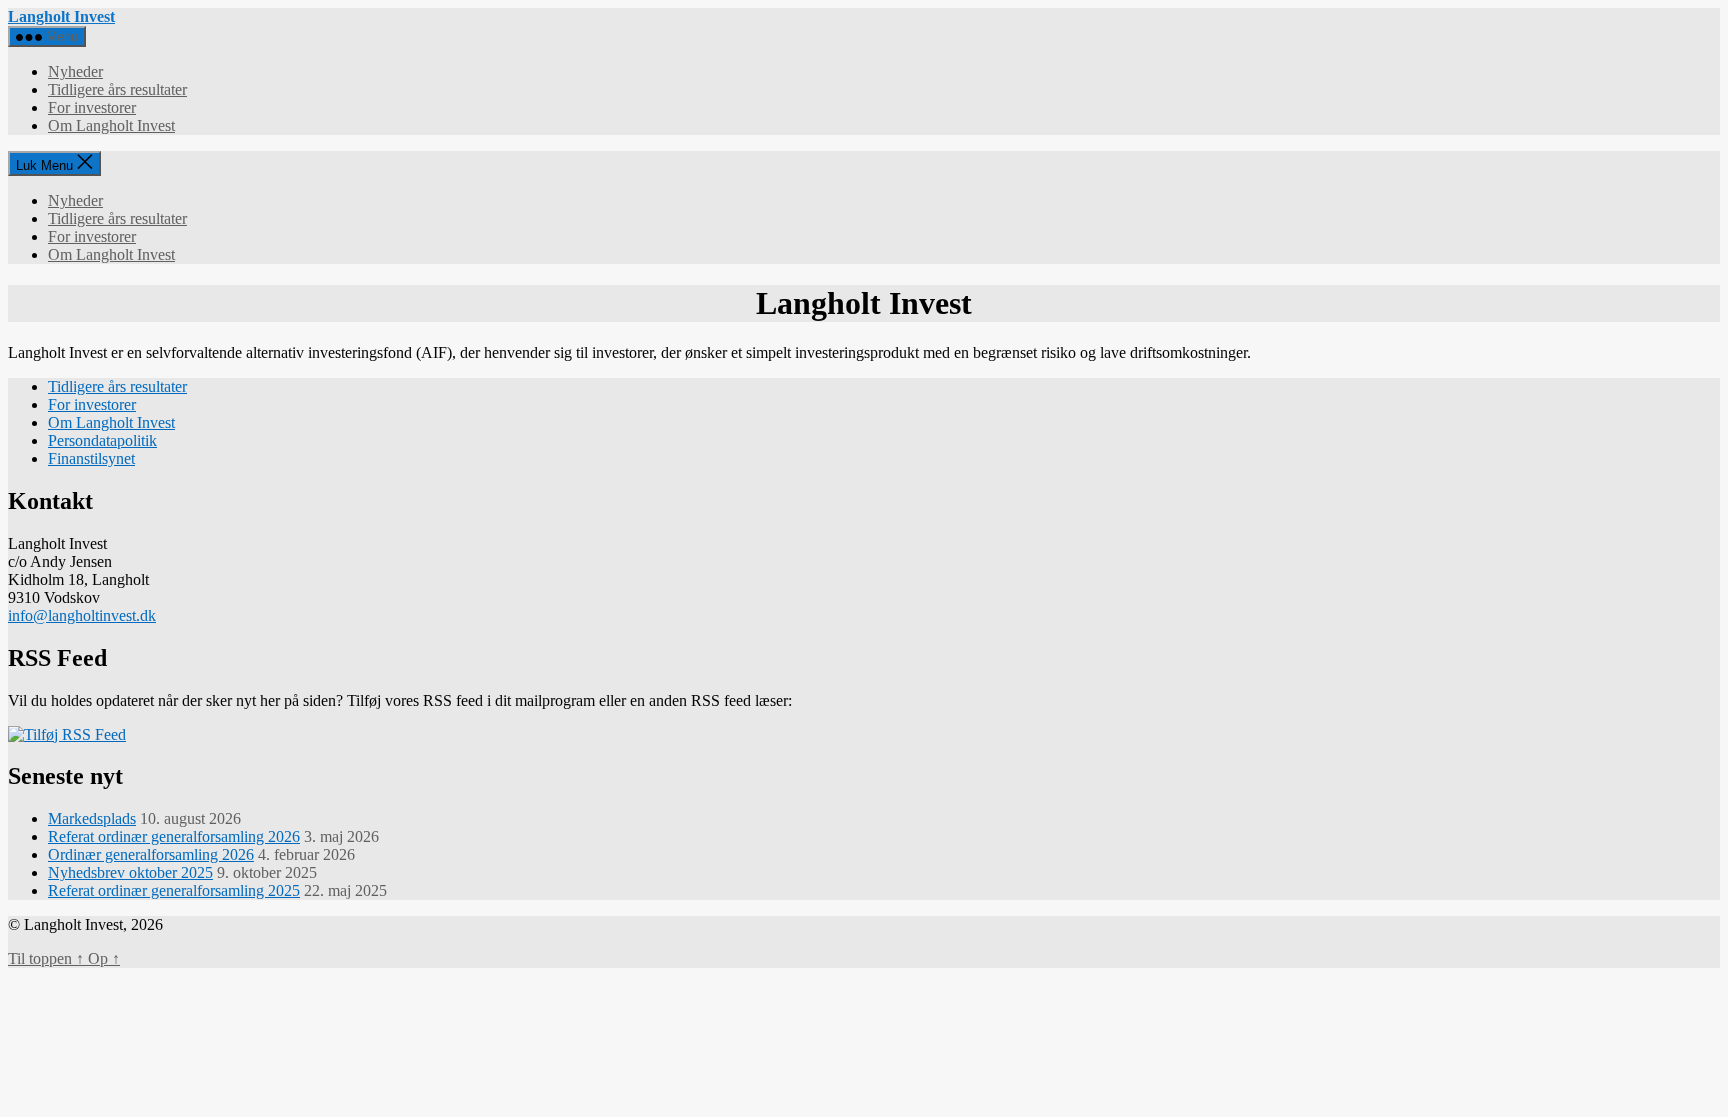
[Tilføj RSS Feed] (67, 734)
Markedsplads (92, 818)
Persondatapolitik (102, 440)
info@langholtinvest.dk (82, 615)
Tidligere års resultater (117, 89)
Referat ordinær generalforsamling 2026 (174, 836)
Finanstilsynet (91, 458)
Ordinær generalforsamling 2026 (151, 854)
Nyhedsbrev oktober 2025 (130, 872)
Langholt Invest (61, 16)
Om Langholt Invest (111, 125)
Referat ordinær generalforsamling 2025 (174, 890)
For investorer (92, 107)
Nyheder (75, 71)
